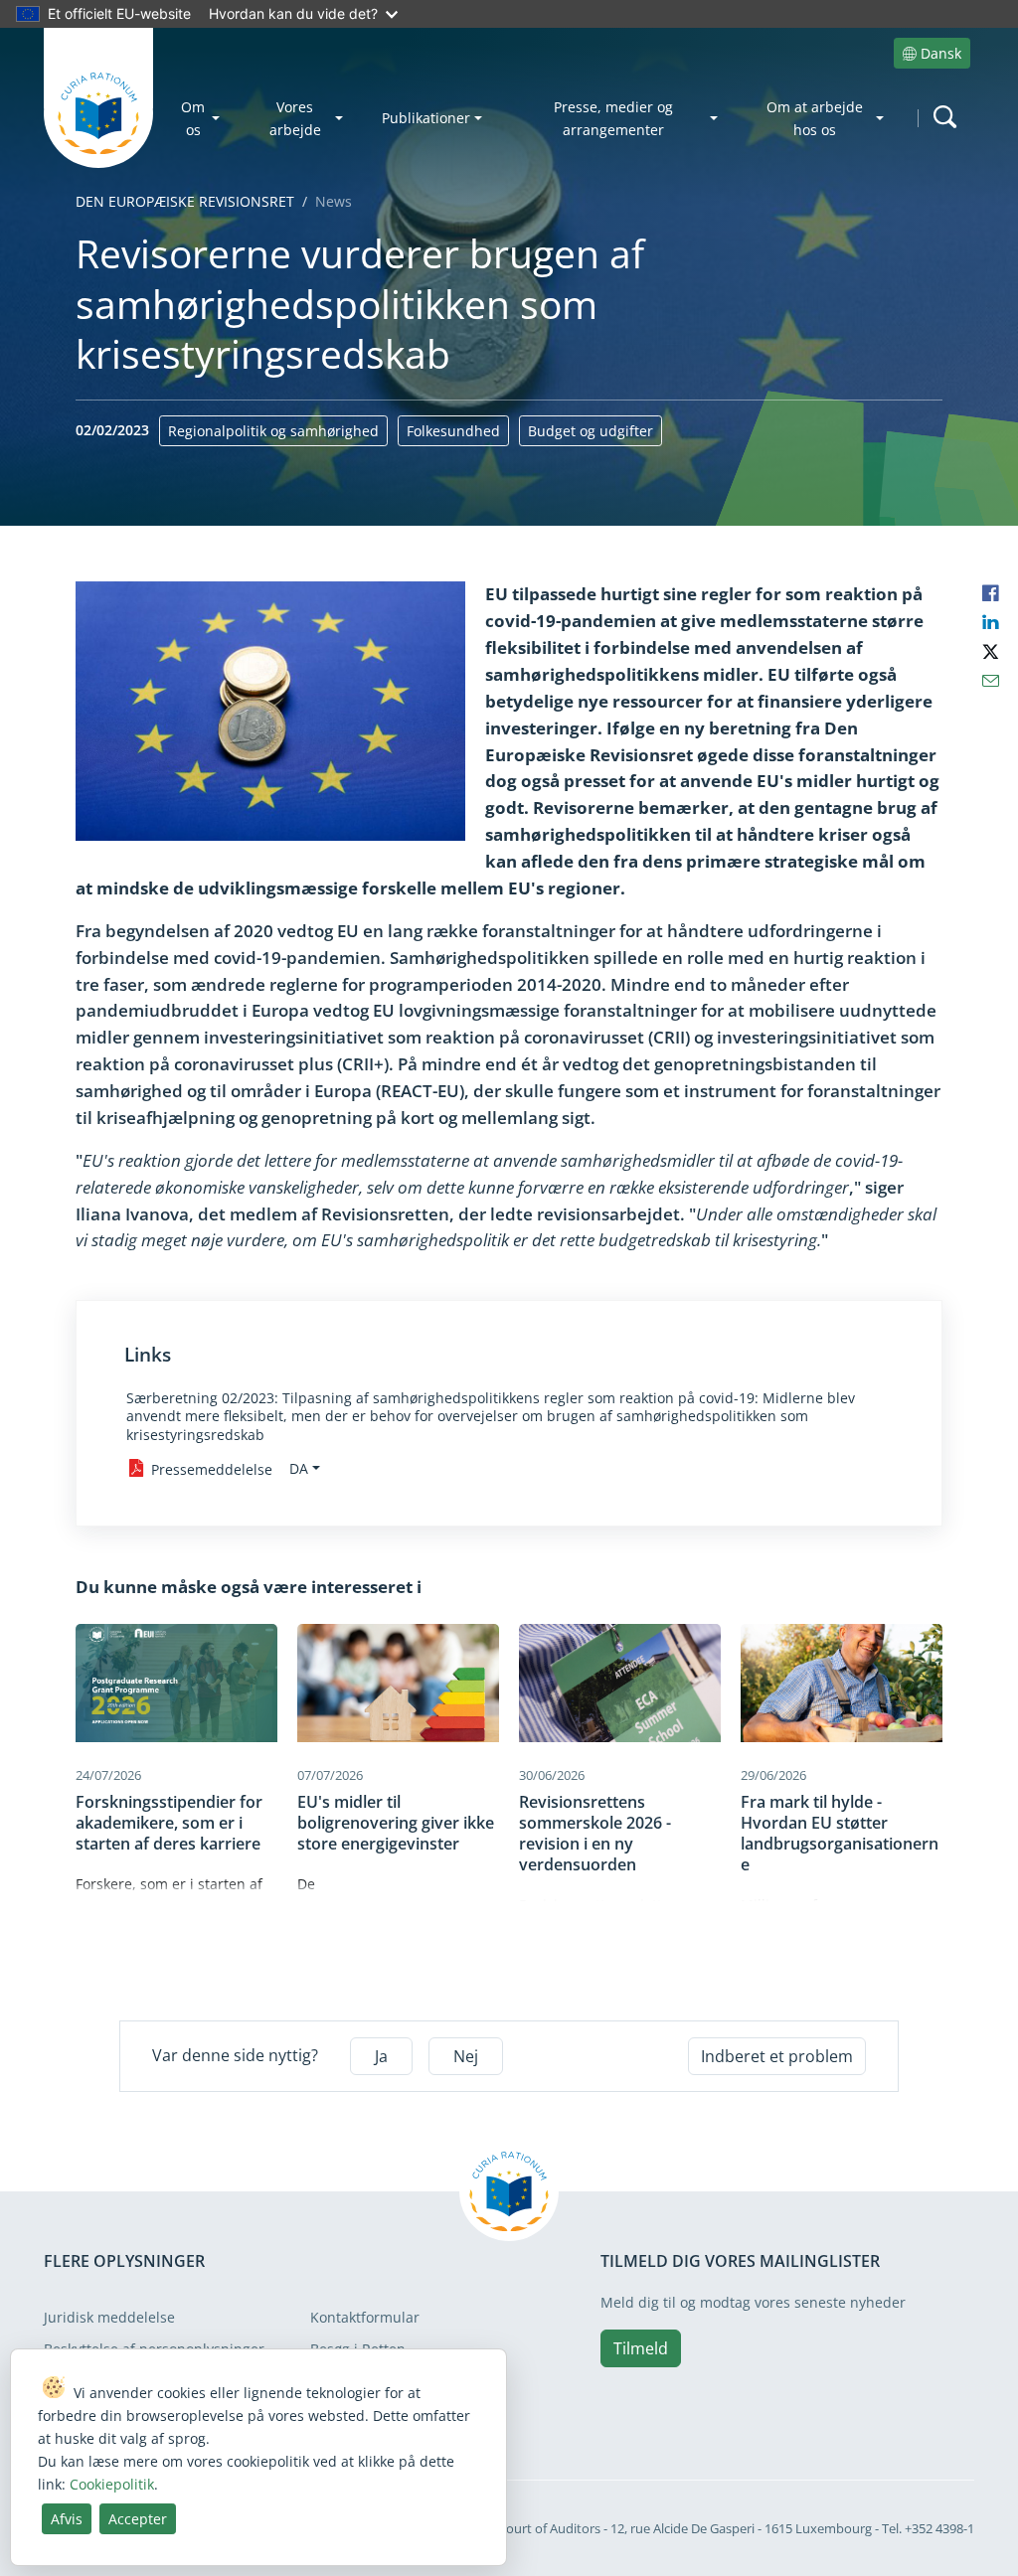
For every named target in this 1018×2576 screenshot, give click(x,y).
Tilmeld (641, 2348)
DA (299, 1468)
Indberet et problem (777, 2056)
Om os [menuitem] (193, 118)
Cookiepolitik (112, 2484)
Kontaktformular (365, 2317)
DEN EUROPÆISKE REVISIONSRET (185, 201)
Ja (381, 2056)
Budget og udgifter (591, 431)
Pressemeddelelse (212, 1468)
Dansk (941, 53)
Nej (466, 2056)
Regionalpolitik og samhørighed (273, 431)
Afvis (67, 2519)
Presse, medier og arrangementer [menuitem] (613, 118)
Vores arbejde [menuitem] (295, 118)
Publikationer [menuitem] (426, 118)
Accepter (138, 2519)
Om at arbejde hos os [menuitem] (815, 118)
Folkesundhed (453, 431)
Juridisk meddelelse (109, 2317)
